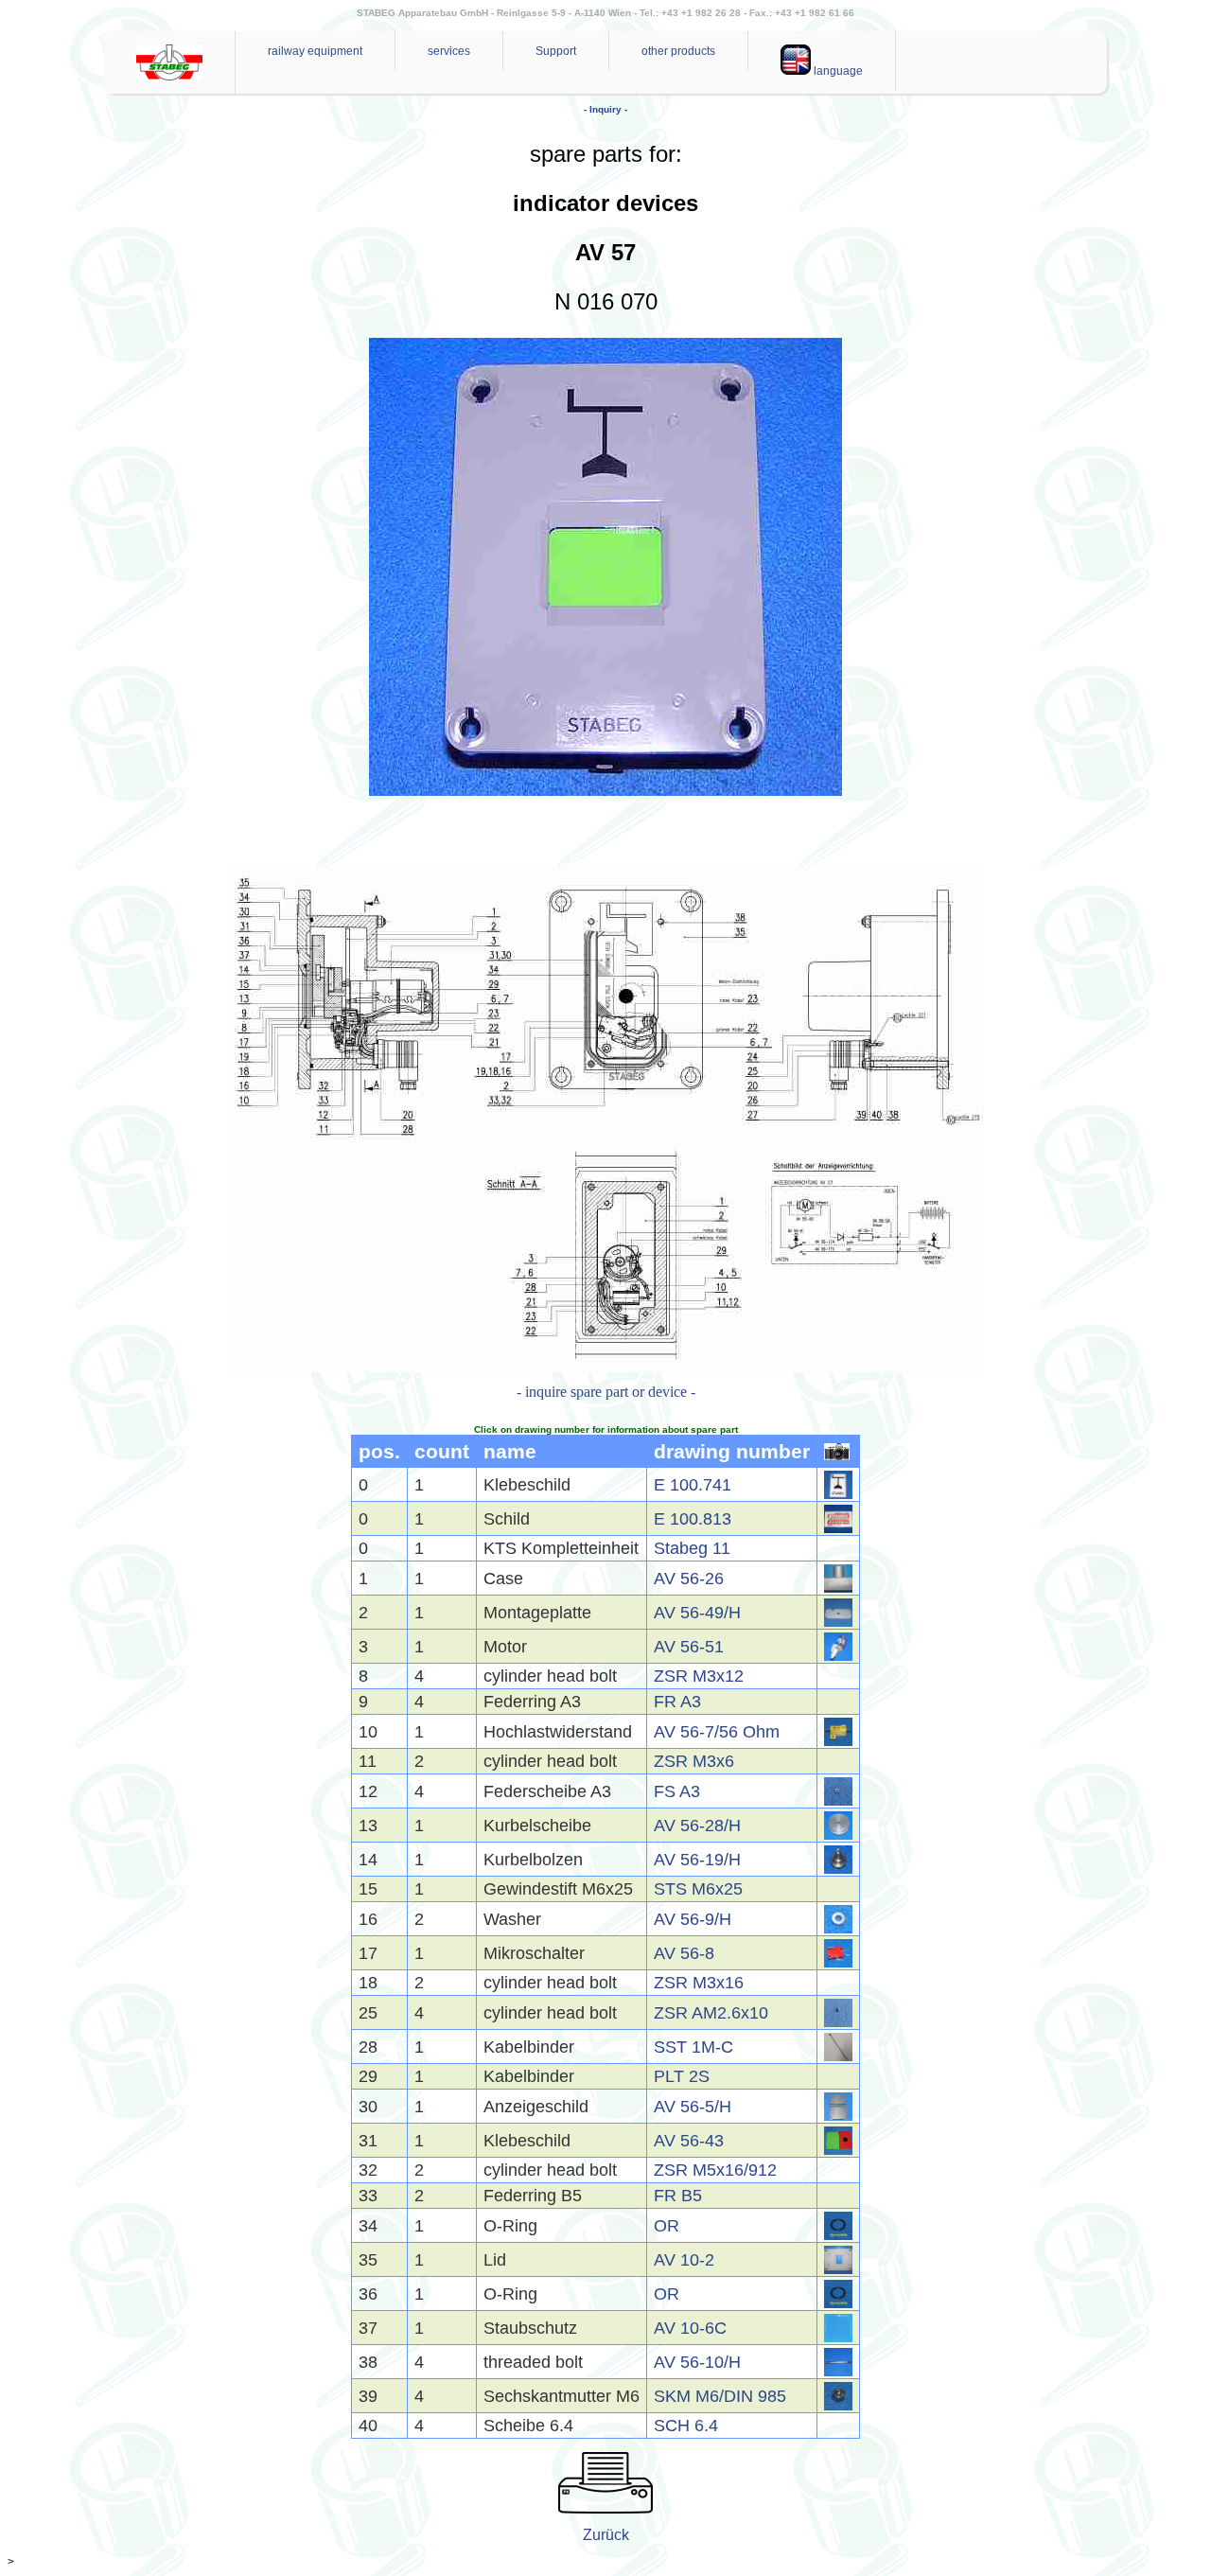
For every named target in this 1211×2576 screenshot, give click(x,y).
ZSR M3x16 (699, 1983)
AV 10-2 (684, 2260)
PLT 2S (682, 2076)
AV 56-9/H (693, 1919)
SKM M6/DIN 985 (720, 2396)
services (449, 51)
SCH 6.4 (686, 2426)
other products (678, 51)
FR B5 (678, 2196)
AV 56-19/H (697, 1860)
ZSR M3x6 (694, 1761)
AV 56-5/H (693, 2107)
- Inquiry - (605, 109)
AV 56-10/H (697, 2362)
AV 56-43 (689, 2141)
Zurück (606, 2535)
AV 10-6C (690, 2328)
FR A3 (677, 1702)
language (837, 71)
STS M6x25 (698, 1889)
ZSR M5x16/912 (715, 2170)
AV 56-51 (689, 1647)
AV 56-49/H (697, 1613)
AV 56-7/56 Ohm (717, 1732)
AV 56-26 (689, 1579)
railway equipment (315, 51)
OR (667, 2226)
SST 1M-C (693, 2047)
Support (556, 51)
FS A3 (677, 1791)
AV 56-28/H (697, 1826)
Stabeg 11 (692, 1548)
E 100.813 (693, 1519)
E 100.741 (693, 1485)
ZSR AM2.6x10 (711, 2013)
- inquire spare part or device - (606, 1392)
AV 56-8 (684, 1953)
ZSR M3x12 (699, 1676)
